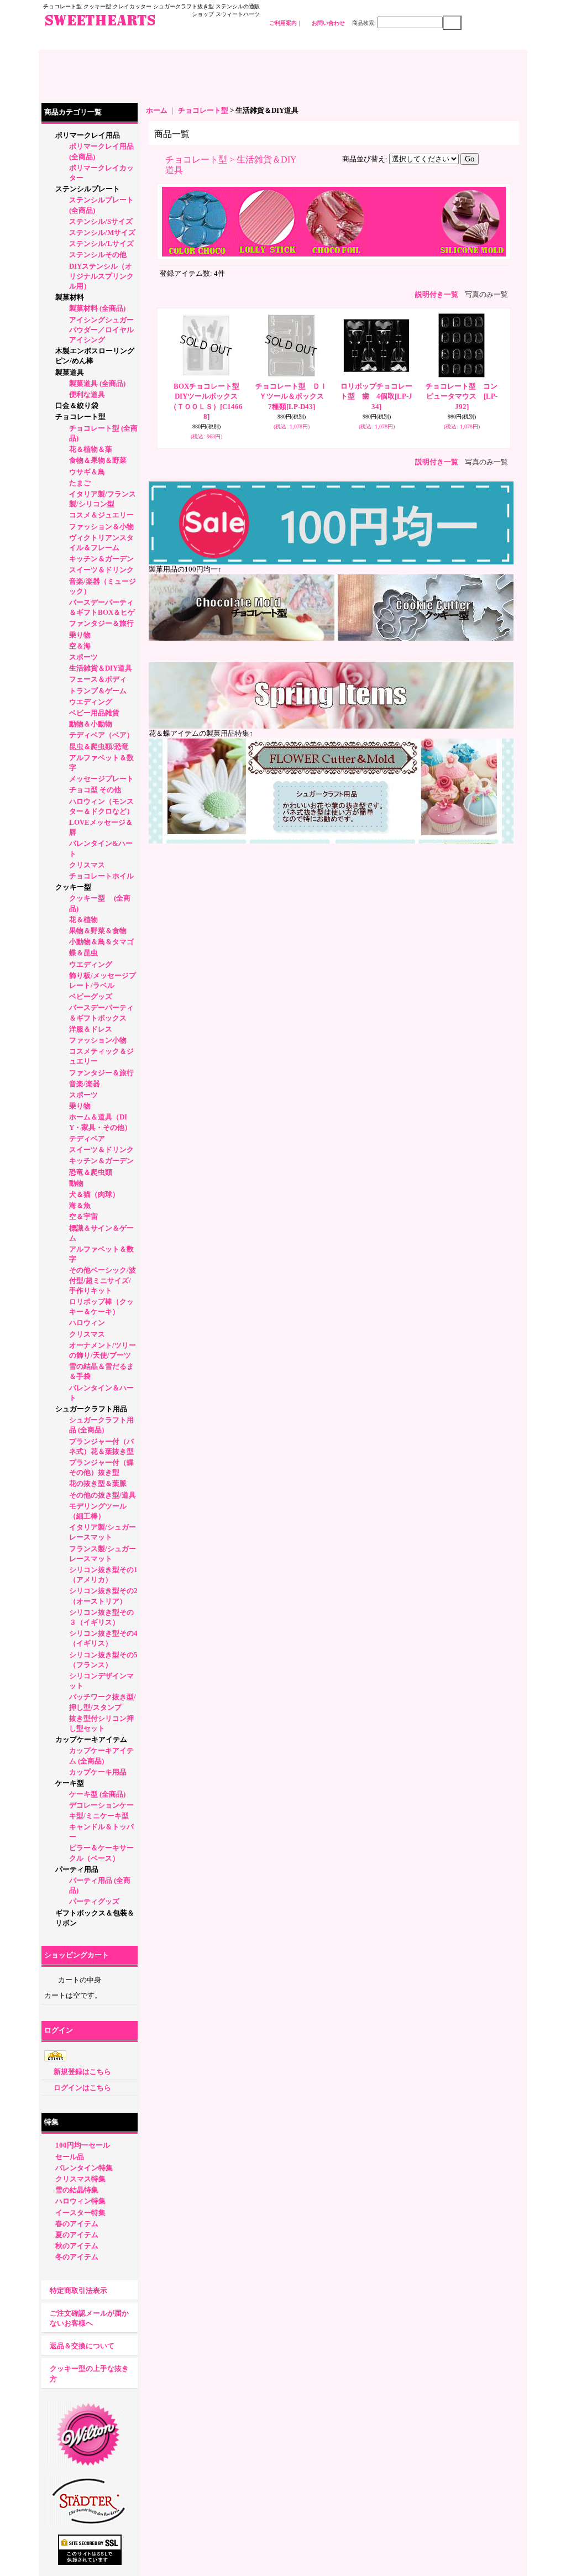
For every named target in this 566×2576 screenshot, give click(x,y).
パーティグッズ (94, 1901)
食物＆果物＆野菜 (98, 460)
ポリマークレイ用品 (88, 135)
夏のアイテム (77, 2235)
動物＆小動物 (91, 724)
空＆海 (80, 646)
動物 (76, 1183)
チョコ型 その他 (95, 790)
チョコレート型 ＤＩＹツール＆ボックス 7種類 (293, 396)
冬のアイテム (77, 2257)
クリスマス (87, 865)
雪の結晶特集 (77, 2190)
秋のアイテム (77, 2246)
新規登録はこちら (82, 2072)
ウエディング (91, 702)
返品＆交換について (82, 2346)
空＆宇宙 (83, 1216)
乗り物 (80, 635)
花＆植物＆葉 (91, 449)
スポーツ (83, 657)
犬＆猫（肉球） (94, 1194)
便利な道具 (87, 394)
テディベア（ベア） (101, 735)
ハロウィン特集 (80, 2201)
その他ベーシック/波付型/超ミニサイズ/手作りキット (103, 1280)
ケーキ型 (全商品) (97, 1794)
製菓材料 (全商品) (97, 308)
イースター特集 (80, 2213)
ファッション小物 (98, 1040)
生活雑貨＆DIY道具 (101, 668)
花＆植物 (83, 920)
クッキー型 (77, 887)
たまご (80, 483)
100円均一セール (83, 2145)
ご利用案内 (283, 23)
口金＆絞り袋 (77, 405)
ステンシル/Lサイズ (101, 244)
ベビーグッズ (91, 996)
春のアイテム (77, 2224)
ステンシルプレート (88, 189)
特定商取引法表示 (78, 2290)
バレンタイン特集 (84, 2168)
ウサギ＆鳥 (87, 472)
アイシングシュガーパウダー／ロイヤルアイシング (101, 330)
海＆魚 (80, 1205)
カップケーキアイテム (91, 1739)
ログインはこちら (82, 2088)
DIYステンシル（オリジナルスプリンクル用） (101, 276)
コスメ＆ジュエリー (101, 515)
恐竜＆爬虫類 (91, 1172)
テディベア (87, 1138)
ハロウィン (87, 1323)
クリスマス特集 (80, 2179)
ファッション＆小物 (101, 527)
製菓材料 (70, 297)
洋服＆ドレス (91, 1029)
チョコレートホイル (101, 876)
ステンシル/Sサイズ (101, 221)
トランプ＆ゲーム (98, 691)
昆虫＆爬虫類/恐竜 (99, 747)
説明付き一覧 (437, 294)
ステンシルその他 (98, 255)
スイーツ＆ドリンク (101, 570)
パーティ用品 (77, 1869)
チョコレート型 (80, 417)
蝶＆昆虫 (83, 953)
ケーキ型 (70, 1783)
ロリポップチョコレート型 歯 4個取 (376, 396)
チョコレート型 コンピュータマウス (462, 396)
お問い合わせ (328, 23)
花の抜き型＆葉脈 (98, 1483)
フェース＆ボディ (98, 679)
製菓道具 (70, 372)
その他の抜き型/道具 (103, 1495)
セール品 (70, 2157)
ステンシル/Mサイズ (102, 232)
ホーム (157, 110)
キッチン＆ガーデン (101, 559)
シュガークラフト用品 (91, 1409)
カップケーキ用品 (98, 1772)
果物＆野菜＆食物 (98, 931)
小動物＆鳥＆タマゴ (101, 942)
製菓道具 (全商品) (97, 383)
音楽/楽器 (85, 1084)
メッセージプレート (101, 779)
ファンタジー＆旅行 (101, 623)
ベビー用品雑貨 (94, 713)
